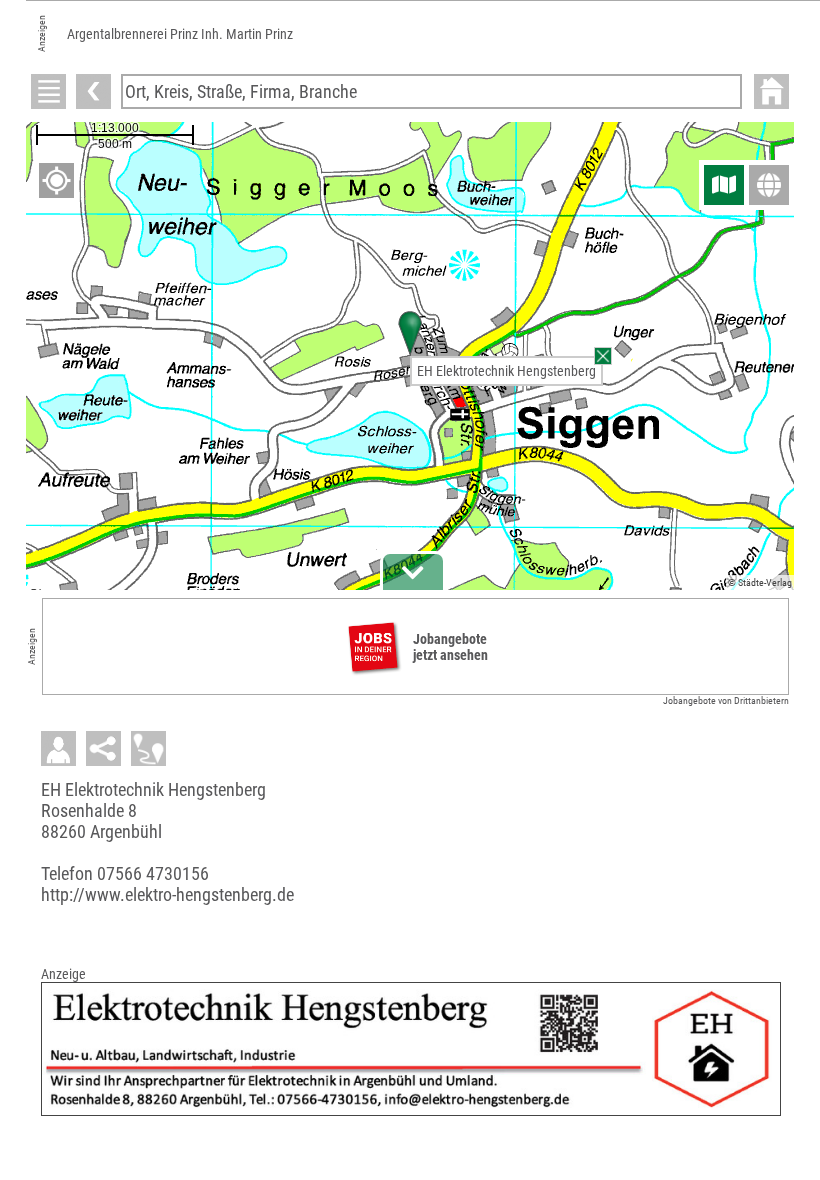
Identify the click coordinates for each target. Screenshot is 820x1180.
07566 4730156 (153, 873)
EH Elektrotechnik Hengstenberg (506, 371)
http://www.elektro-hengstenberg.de (167, 894)
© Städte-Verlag (760, 582)
